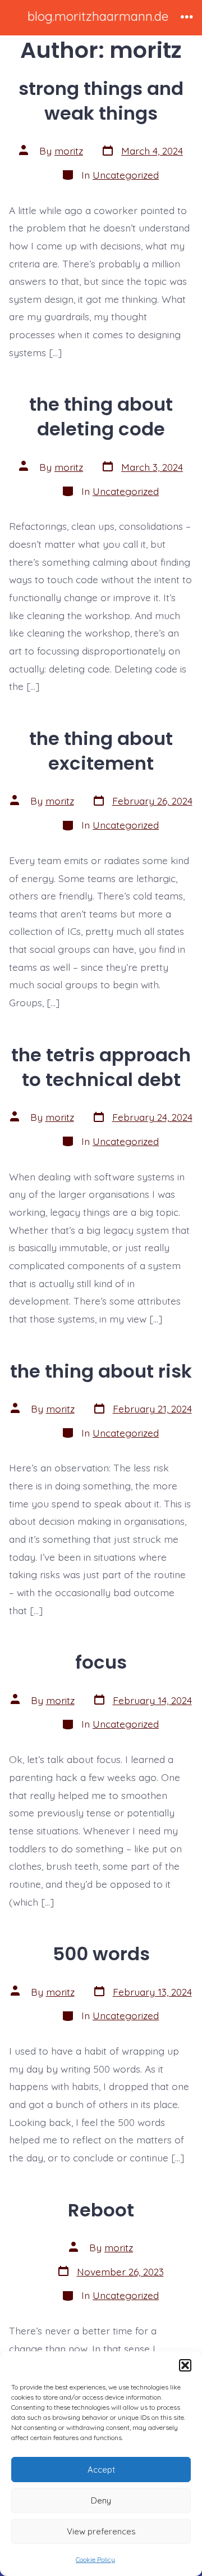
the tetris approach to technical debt (101, 1067)
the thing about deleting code (101, 417)
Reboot (101, 2210)
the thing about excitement (101, 751)
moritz (69, 151)
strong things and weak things (101, 101)
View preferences (101, 2531)
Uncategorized (126, 175)
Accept (101, 2470)
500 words (101, 1954)
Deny (101, 2500)
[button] (185, 2365)
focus (101, 1662)
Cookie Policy (95, 2559)
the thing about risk (101, 1371)
